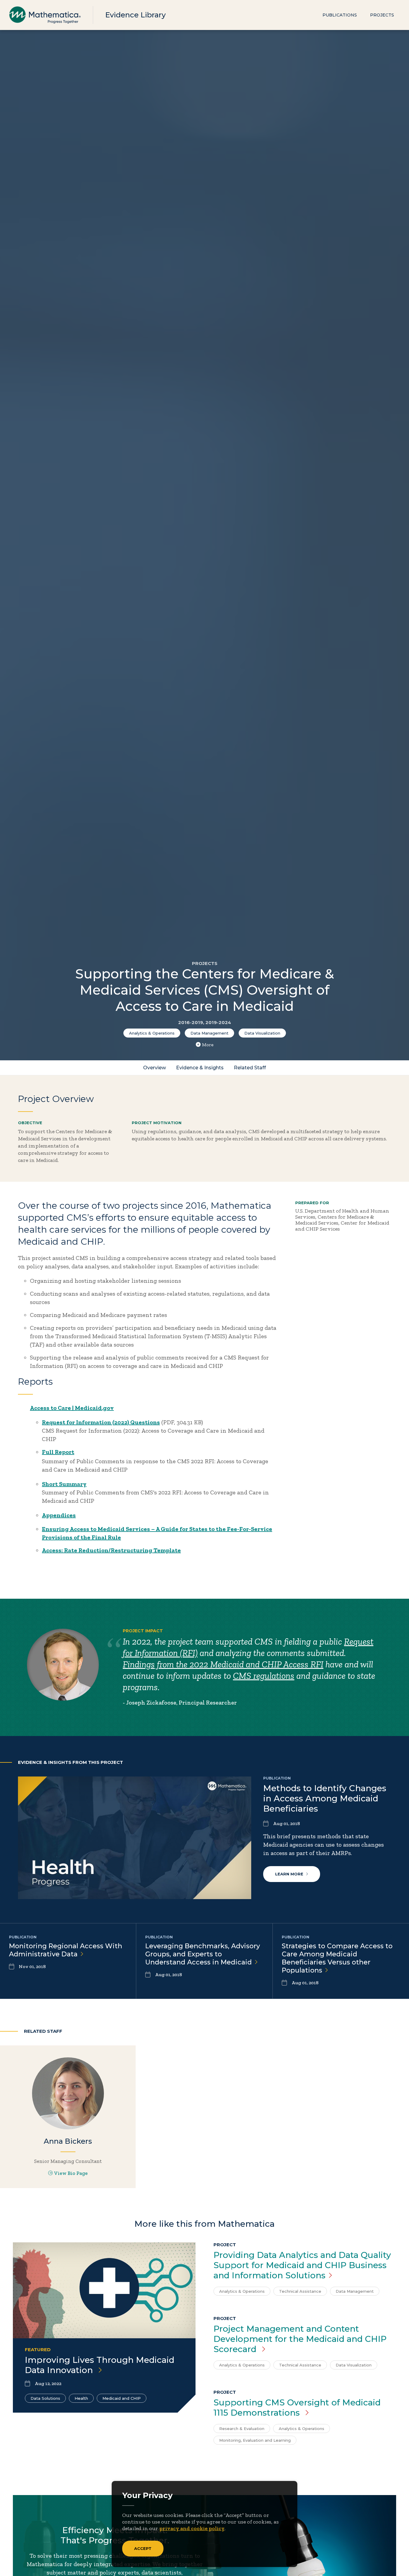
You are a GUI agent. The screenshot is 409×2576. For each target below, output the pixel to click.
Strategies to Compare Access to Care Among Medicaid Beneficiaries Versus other (337, 1958)
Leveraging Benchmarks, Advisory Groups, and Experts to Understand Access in (203, 1954)
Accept (143, 2548)
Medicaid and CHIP (122, 2398)
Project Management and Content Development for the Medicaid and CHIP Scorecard (300, 2339)
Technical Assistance (300, 2291)
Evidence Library (135, 15)
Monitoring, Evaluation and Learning (255, 2440)
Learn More (289, 1874)
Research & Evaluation (242, 2429)
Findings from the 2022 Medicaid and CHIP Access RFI (223, 1664)
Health (81, 2398)
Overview (154, 1068)
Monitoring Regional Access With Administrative (66, 1950)
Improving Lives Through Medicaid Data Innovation (100, 2365)
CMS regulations (264, 1676)
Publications (340, 15)
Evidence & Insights (200, 1068)
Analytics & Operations (152, 1033)
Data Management (209, 1033)
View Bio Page (71, 2173)
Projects (382, 15)
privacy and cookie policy (192, 2528)
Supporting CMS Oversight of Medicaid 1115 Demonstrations (297, 2408)
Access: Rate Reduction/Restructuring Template (111, 1550)
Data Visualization (262, 1033)
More (208, 1045)
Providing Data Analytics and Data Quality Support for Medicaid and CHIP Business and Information (302, 2265)
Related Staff (250, 1068)
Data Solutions (45, 2398)
